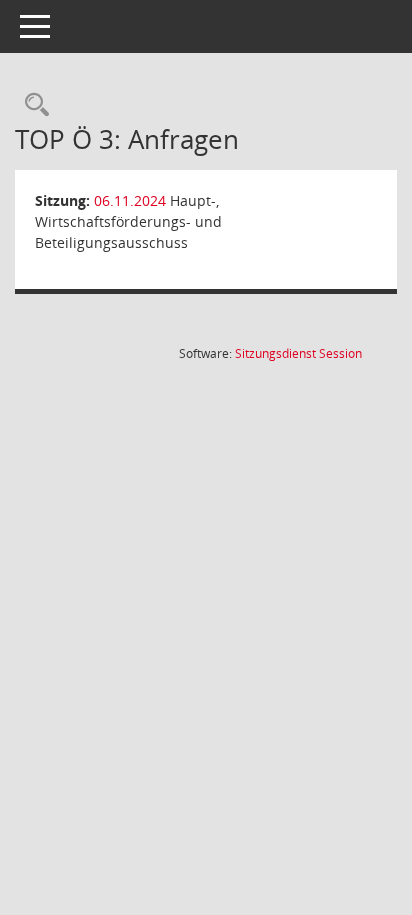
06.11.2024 (130, 200)
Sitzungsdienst (298, 353)
